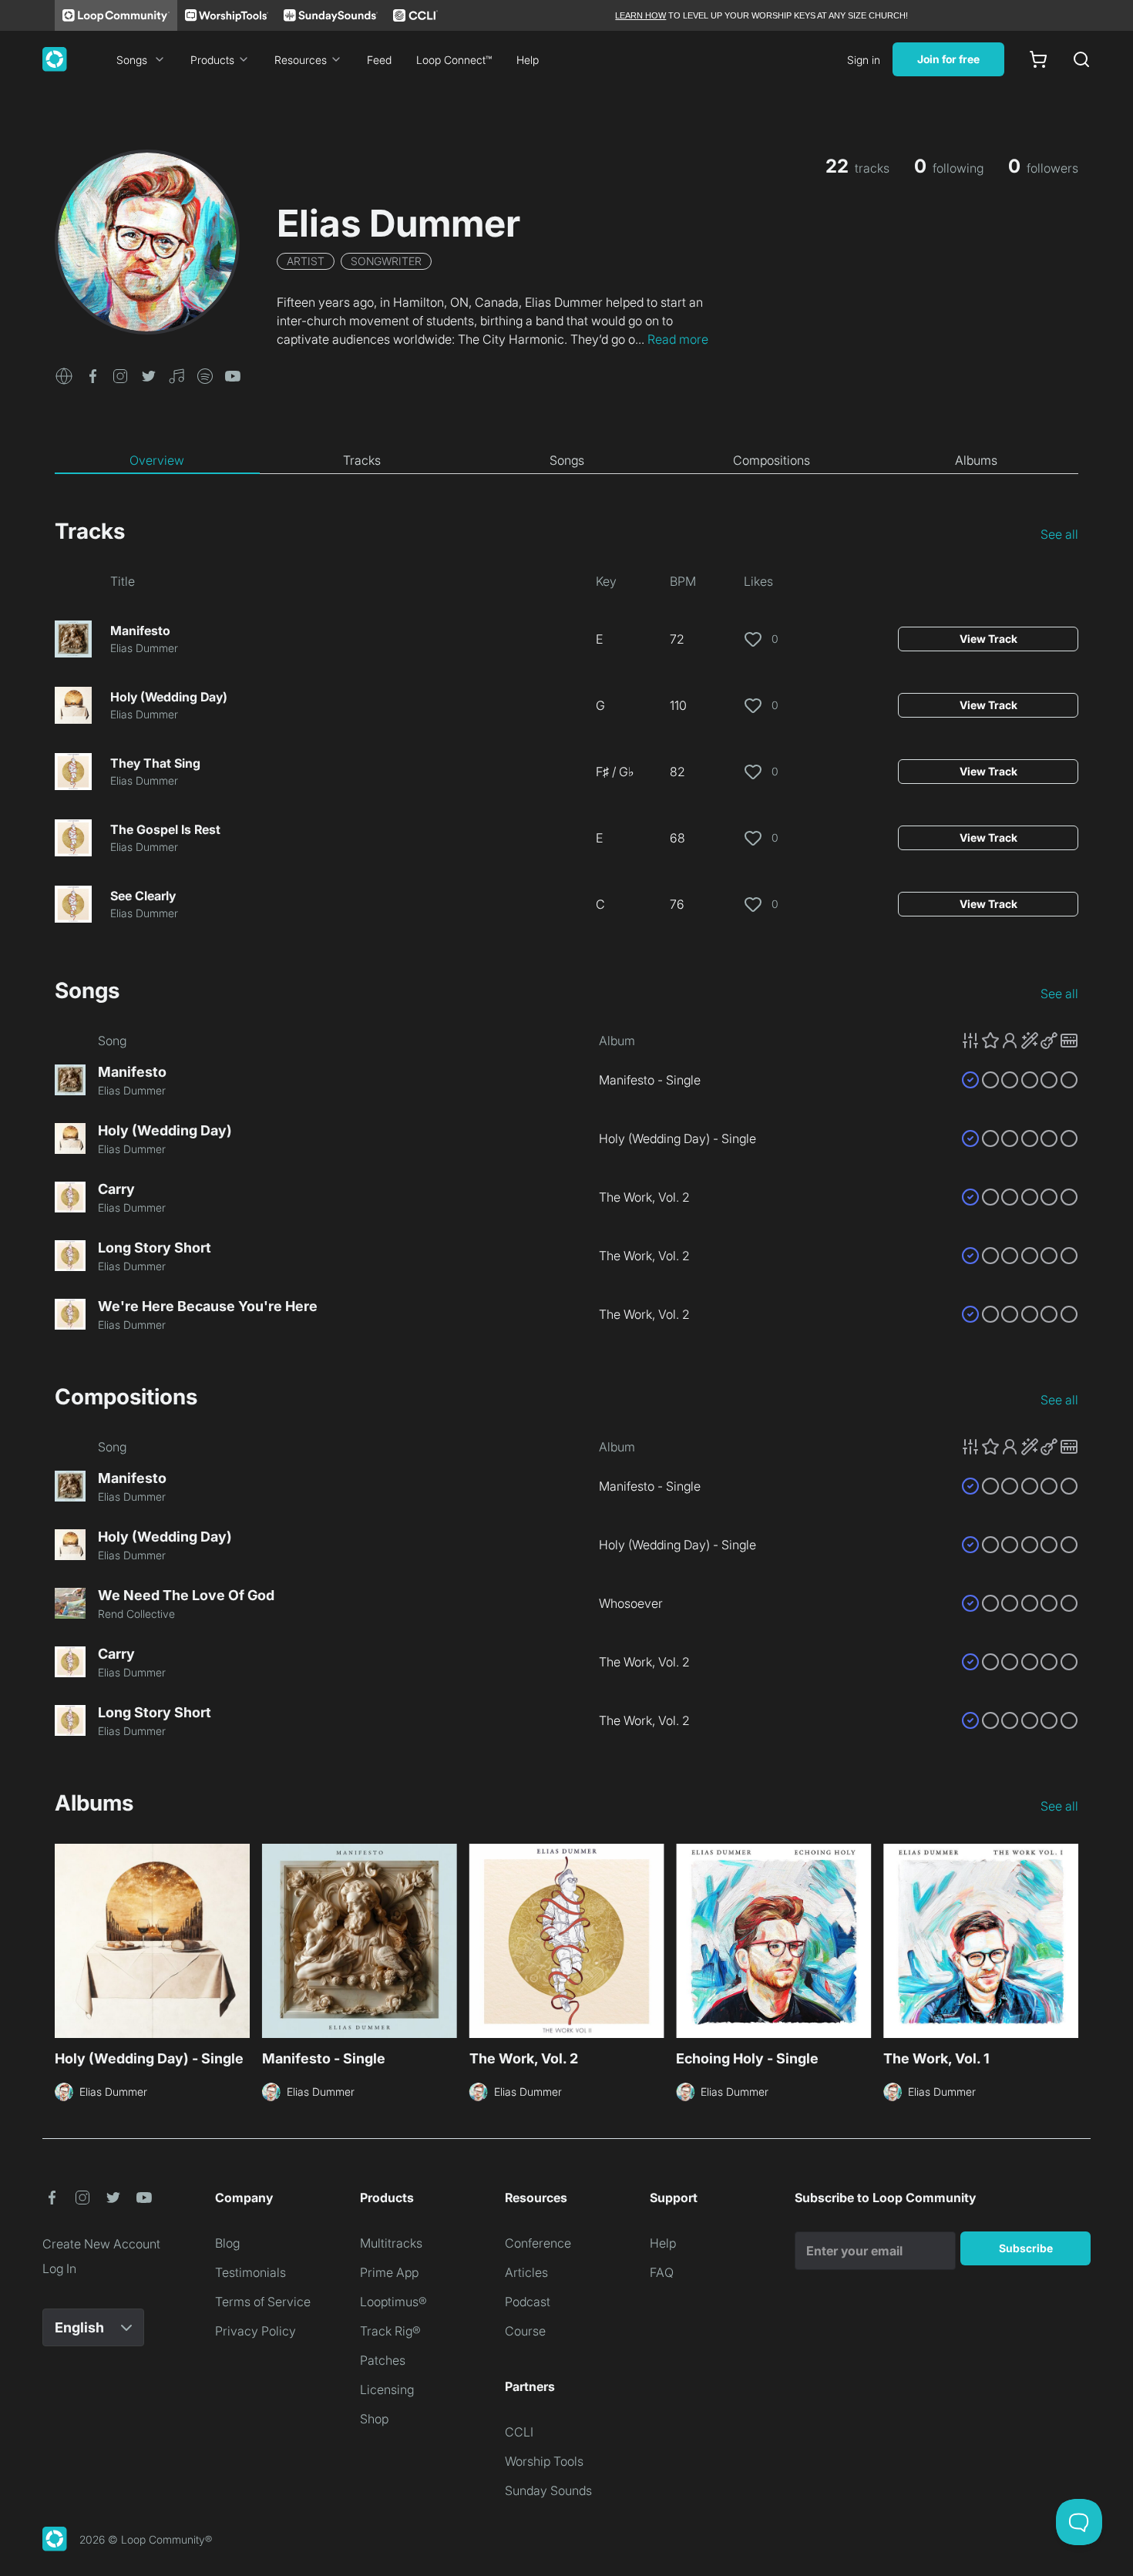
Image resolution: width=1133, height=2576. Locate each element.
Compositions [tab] (772, 460)
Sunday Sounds (548, 2490)
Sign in (864, 60)
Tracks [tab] (362, 460)
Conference (538, 2243)
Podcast (528, 2302)
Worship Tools (544, 2461)
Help (528, 60)
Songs (132, 60)
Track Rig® (390, 2331)
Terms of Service (263, 2302)
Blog (227, 2243)
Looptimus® (393, 2302)
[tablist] (566, 461)
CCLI (519, 2432)
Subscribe (1026, 2248)
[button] (64, 375)
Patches (383, 2360)
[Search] (1081, 59)
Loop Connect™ (454, 60)
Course (525, 2331)
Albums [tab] (976, 460)
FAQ (662, 2272)
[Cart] (1038, 59)
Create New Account (101, 2244)
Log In (59, 2268)
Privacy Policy (256, 2331)
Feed (379, 60)
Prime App (389, 2272)
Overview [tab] (157, 460)
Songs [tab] (567, 460)
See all (1059, 534)
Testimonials (250, 2272)
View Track (988, 639)
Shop (374, 2419)
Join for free (948, 59)
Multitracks (391, 2243)
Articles (526, 2272)
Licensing (387, 2389)
